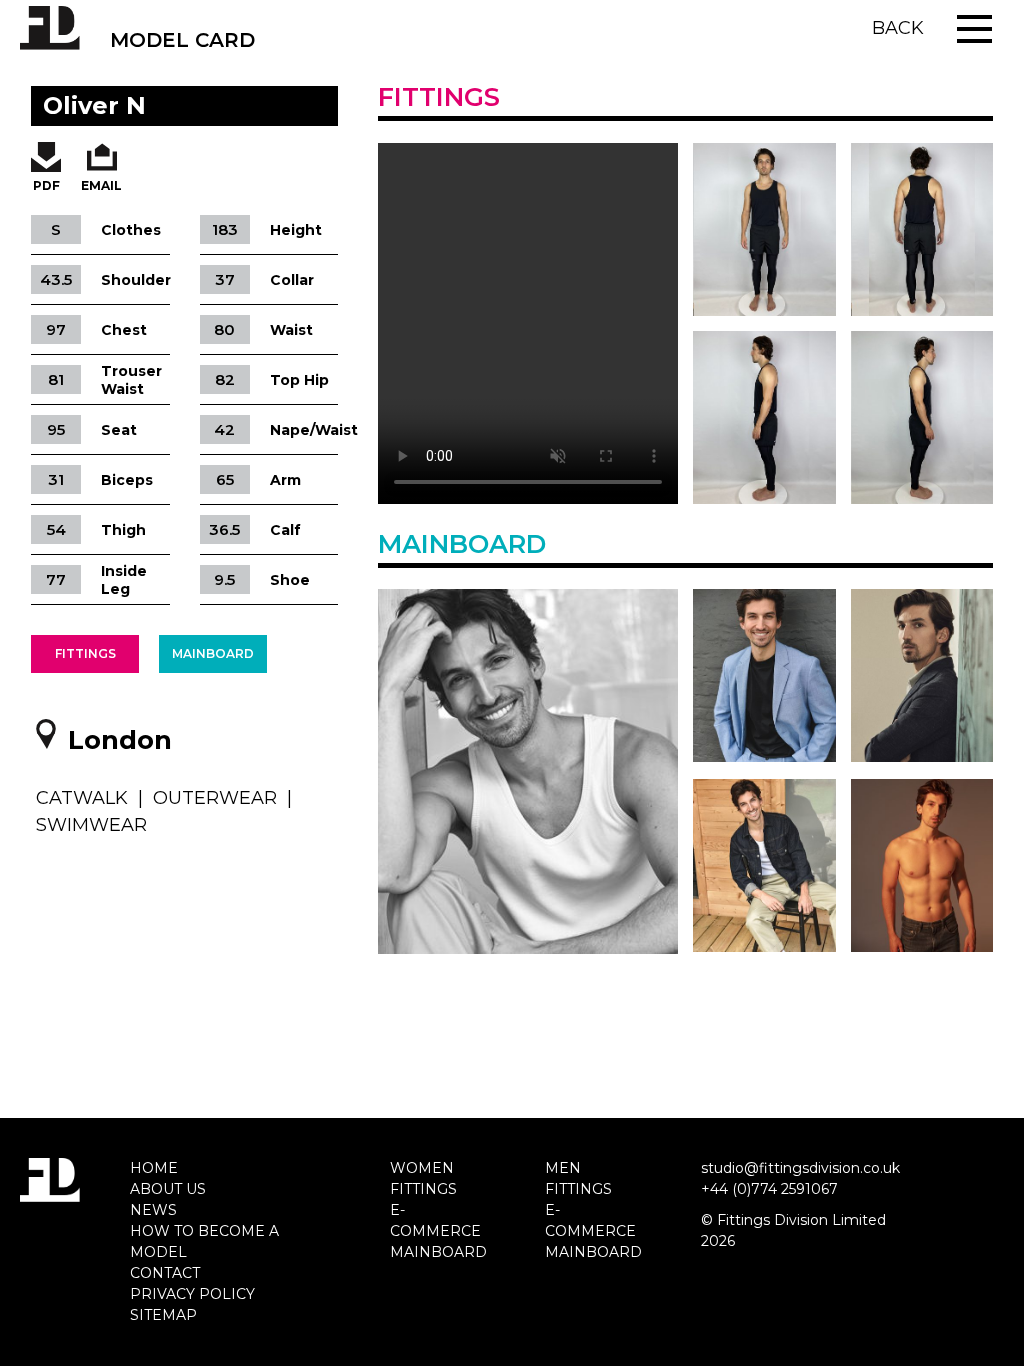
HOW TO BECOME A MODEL (204, 1241)
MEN (563, 1168)
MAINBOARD (438, 1252)
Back (898, 28)
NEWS (153, 1210)
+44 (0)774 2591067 (769, 1189)
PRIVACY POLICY (192, 1294)
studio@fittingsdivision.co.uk (800, 1168)
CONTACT (165, 1273)
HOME (154, 1168)
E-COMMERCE (435, 1220)
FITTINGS (423, 1189)
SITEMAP (163, 1315)
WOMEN (422, 1168)
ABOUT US (168, 1189)
